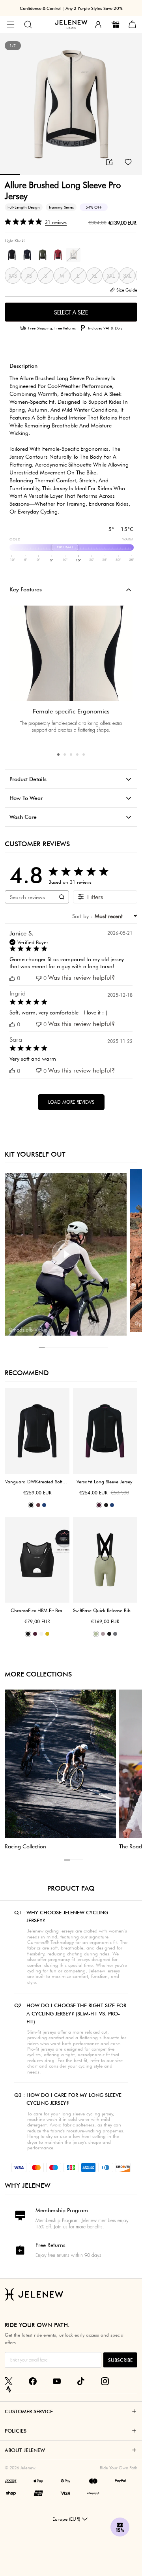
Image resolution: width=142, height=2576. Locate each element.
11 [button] (105, 1348)
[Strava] (9, 2389)
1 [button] (58, 755)
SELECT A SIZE (71, 312)
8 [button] (86, 1348)
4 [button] (77, 755)
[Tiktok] (81, 2381)
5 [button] (84, 755)
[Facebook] (33, 2381)
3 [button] (71, 755)
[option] (71, 104)
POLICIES (16, 2431)
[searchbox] (30, 897)
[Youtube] (57, 2381)
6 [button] (73, 1348)
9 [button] (92, 1348)
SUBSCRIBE (120, 2360)
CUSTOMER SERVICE (29, 2411)
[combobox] (114, 916)
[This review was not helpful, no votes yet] (39, 978)
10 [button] (99, 1348)
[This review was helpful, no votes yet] (12, 978)
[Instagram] (105, 2381)
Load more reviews (71, 1102)
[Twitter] (9, 2381)
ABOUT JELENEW (25, 2450)
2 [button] (65, 755)
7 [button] (80, 1348)
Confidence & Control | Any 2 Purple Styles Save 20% (71, 8)
